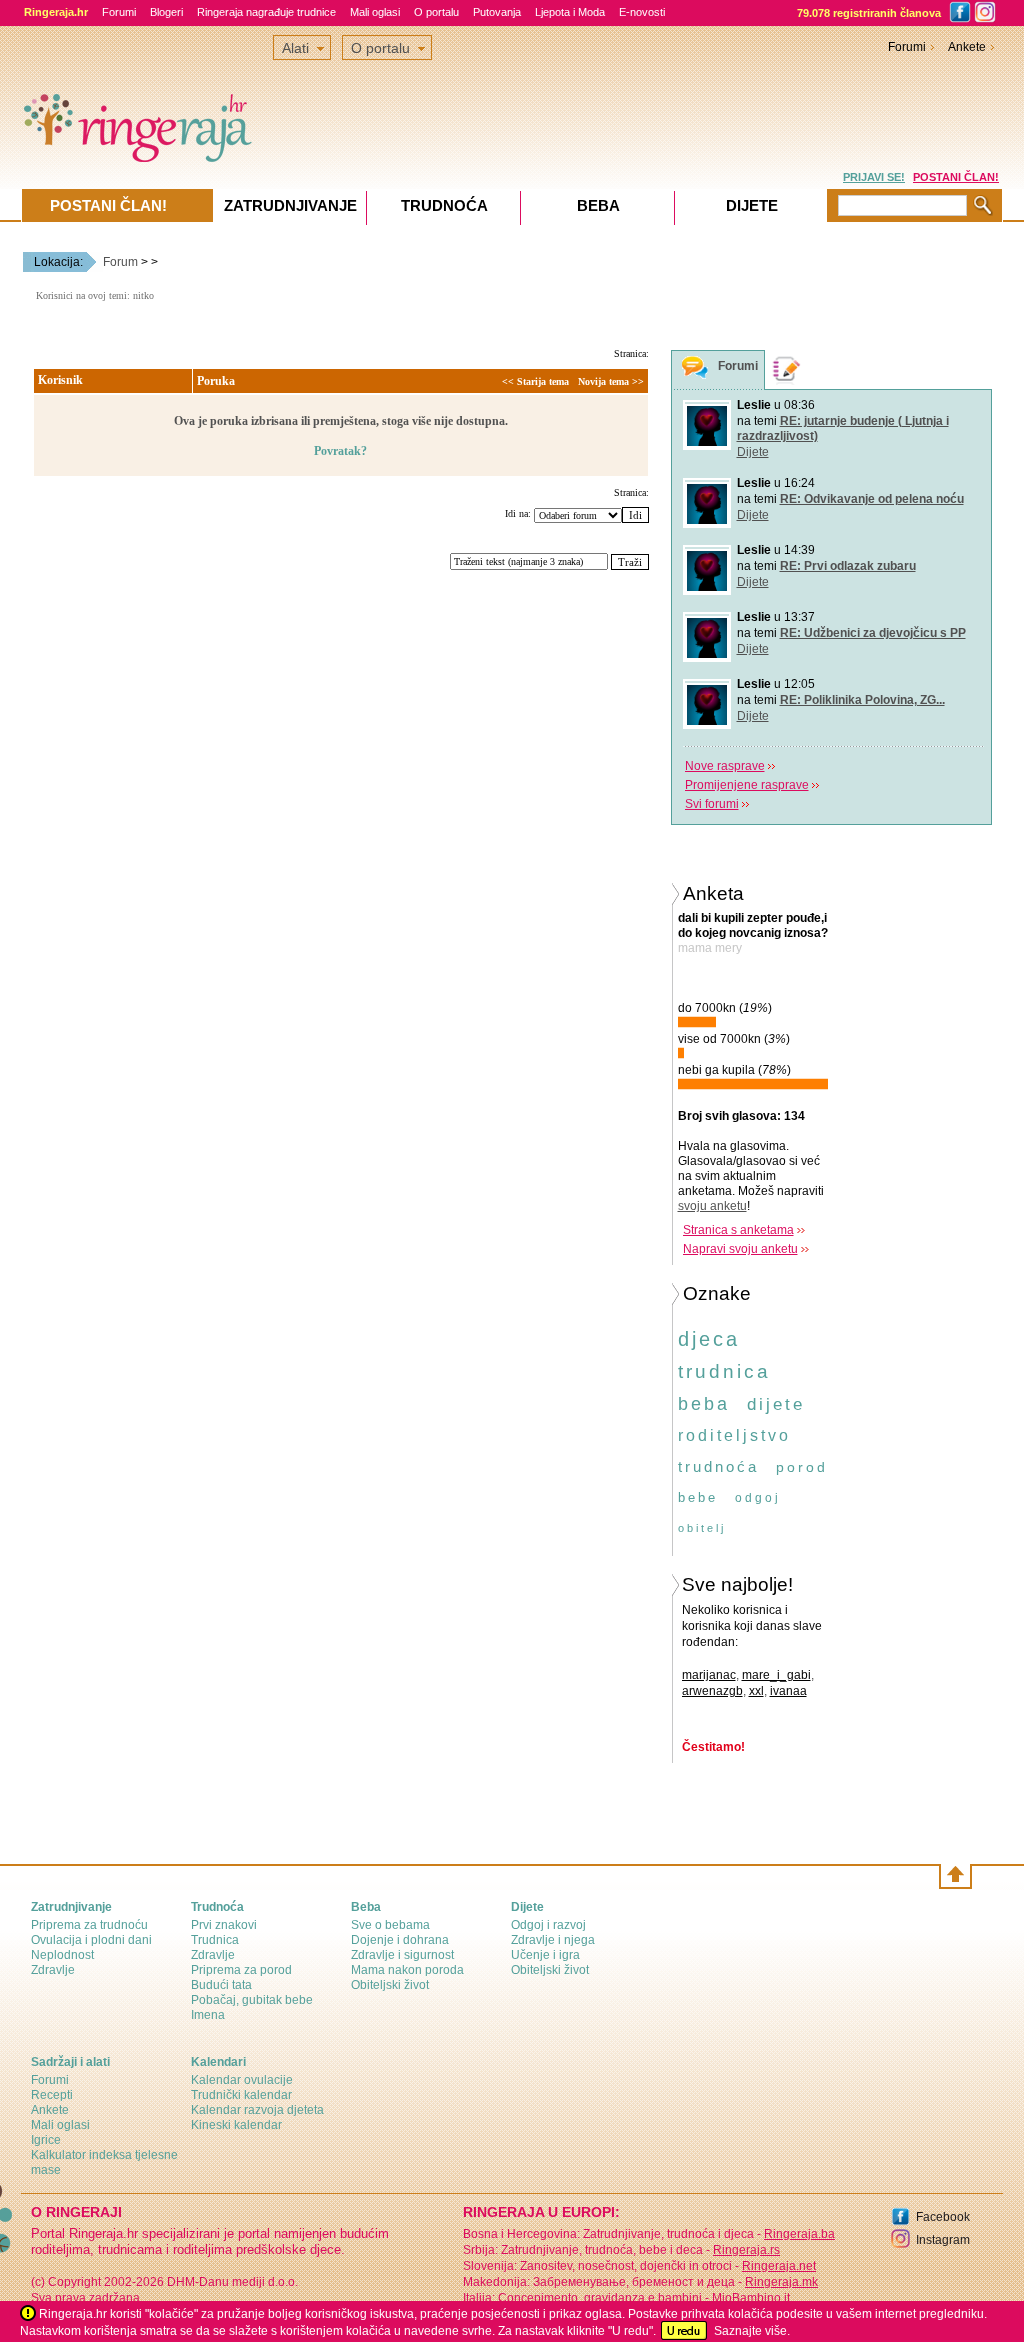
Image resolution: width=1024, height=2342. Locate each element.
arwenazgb (712, 1691)
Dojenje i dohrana (400, 1940)
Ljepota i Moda (570, 12)
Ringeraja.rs (746, 2250)
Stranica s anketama (738, 1230)
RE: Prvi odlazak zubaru (848, 566)
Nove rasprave (725, 766)
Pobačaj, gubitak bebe (252, 2000)
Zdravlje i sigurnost (402, 1955)
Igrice (46, 2140)
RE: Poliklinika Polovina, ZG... (862, 700)
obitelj (702, 1528)
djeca (709, 1339)
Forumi (119, 12)
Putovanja (497, 12)
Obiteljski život (390, 1985)
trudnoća (718, 1466)
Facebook (943, 2217)
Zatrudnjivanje (290, 205)
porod (802, 1467)
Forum (120, 262)
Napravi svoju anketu (740, 1249)
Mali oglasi (375, 12)
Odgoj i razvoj (548, 1925)
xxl (756, 1691)
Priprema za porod (241, 1970)
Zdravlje (53, 1970)
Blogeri (166, 12)
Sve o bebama (390, 1925)
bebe (698, 1497)
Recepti (52, 2095)
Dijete (753, 452)
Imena (208, 2015)
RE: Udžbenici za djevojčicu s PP (873, 633)
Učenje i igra (545, 1955)
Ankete (967, 47)
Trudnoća (444, 205)
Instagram (943, 2240)
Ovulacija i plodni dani (91, 1940)
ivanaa (788, 1691)
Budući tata (221, 1985)
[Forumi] (695, 370)
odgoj (758, 1498)
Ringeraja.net (779, 2266)
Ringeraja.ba (799, 2234)
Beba (598, 205)
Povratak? (340, 451)
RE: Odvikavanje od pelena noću (872, 499)
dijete (776, 1404)
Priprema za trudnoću (89, 1925)
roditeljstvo (734, 1435)
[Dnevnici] (787, 369)
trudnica (724, 1371)
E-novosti (642, 12)
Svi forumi (712, 804)
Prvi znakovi (224, 1925)
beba (704, 1404)
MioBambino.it (751, 2298)
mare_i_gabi (776, 1675)
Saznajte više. (752, 2331)
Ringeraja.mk (781, 2282)
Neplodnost (62, 1955)
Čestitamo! (713, 1747)
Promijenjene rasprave (747, 785)
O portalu (436, 12)
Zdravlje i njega (553, 1940)
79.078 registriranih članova (869, 13)
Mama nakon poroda (407, 1970)
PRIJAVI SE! (874, 177)
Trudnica (215, 1940)
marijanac (709, 1675)
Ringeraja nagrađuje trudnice (266, 12)
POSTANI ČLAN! (956, 177)
